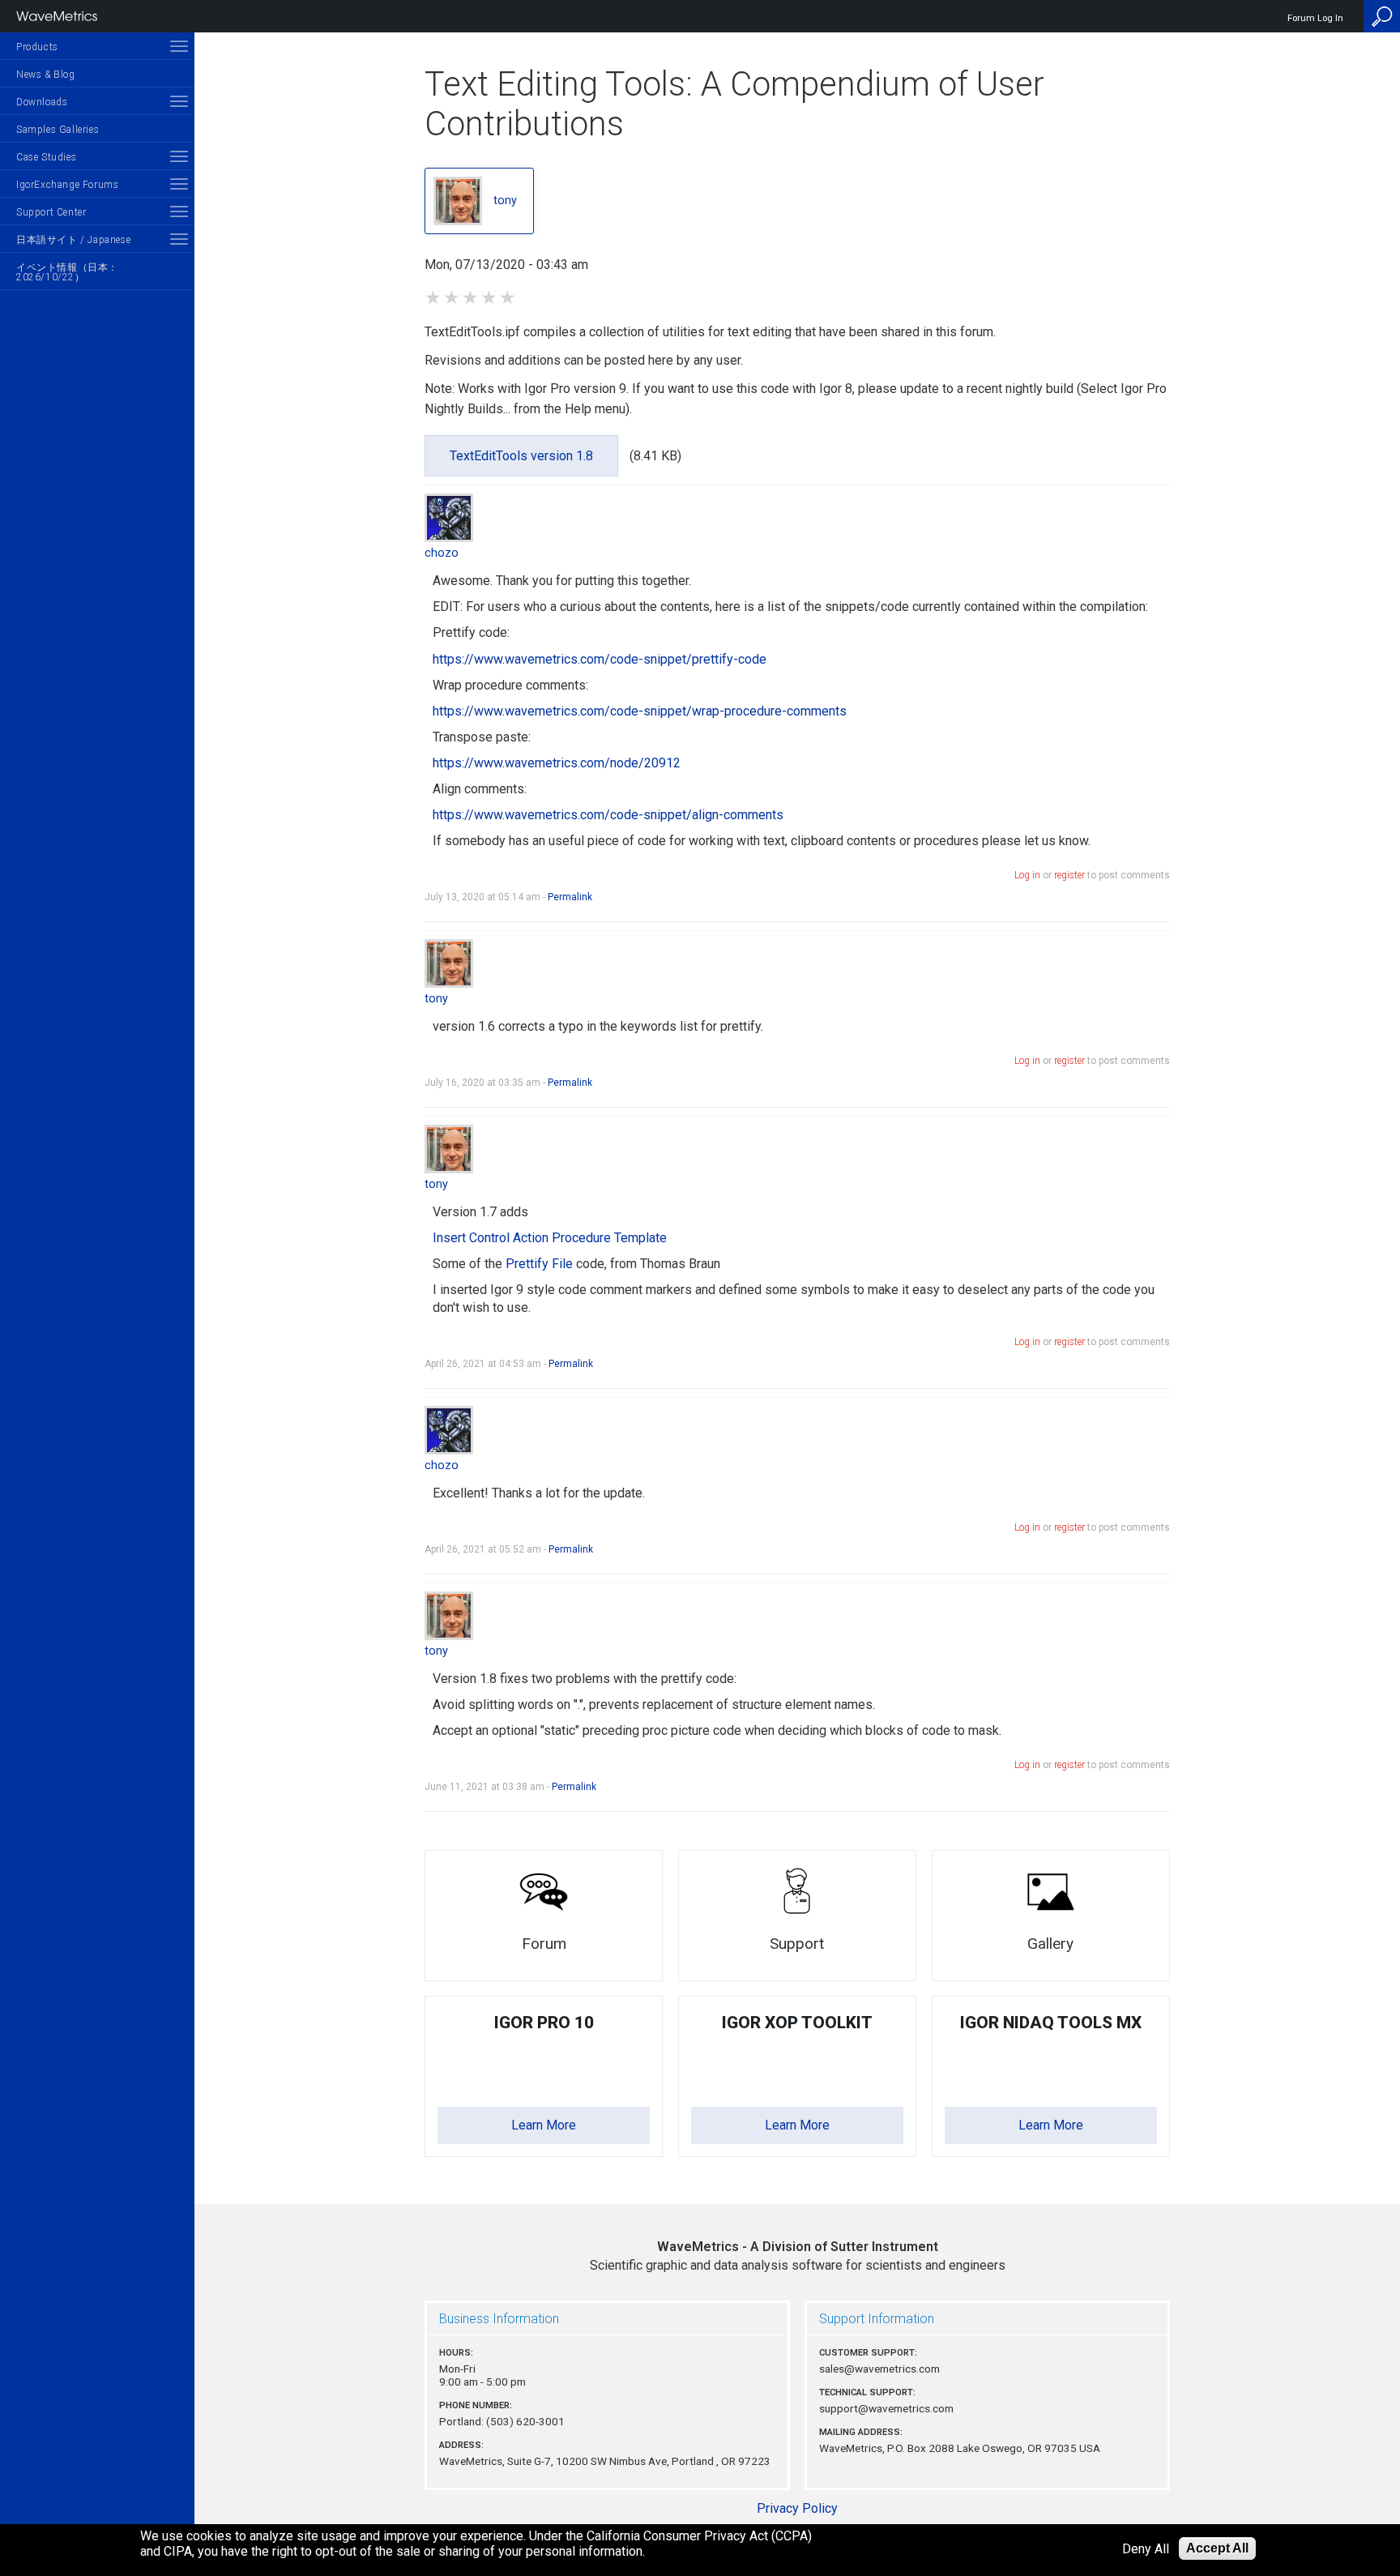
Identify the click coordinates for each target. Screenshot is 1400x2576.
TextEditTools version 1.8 (521, 456)
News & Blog (46, 75)
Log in (1027, 875)
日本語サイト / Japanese (73, 240)
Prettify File (539, 1264)
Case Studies (46, 157)
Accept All (1217, 2548)
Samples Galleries (58, 130)
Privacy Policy (797, 2508)
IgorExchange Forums (67, 185)
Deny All (1146, 2549)
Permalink (570, 897)
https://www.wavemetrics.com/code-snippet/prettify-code (600, 659)
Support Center (51, 212)
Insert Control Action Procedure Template (550, 1238)
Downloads (42, 102)
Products (37, 47)
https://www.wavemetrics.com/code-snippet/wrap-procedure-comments (640, 711)
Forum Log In (1315, 18)
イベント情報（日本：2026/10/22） (67, 272)
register (1069, 875)
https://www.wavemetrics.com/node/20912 (557, 763)
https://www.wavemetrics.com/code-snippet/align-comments (608, 815)
